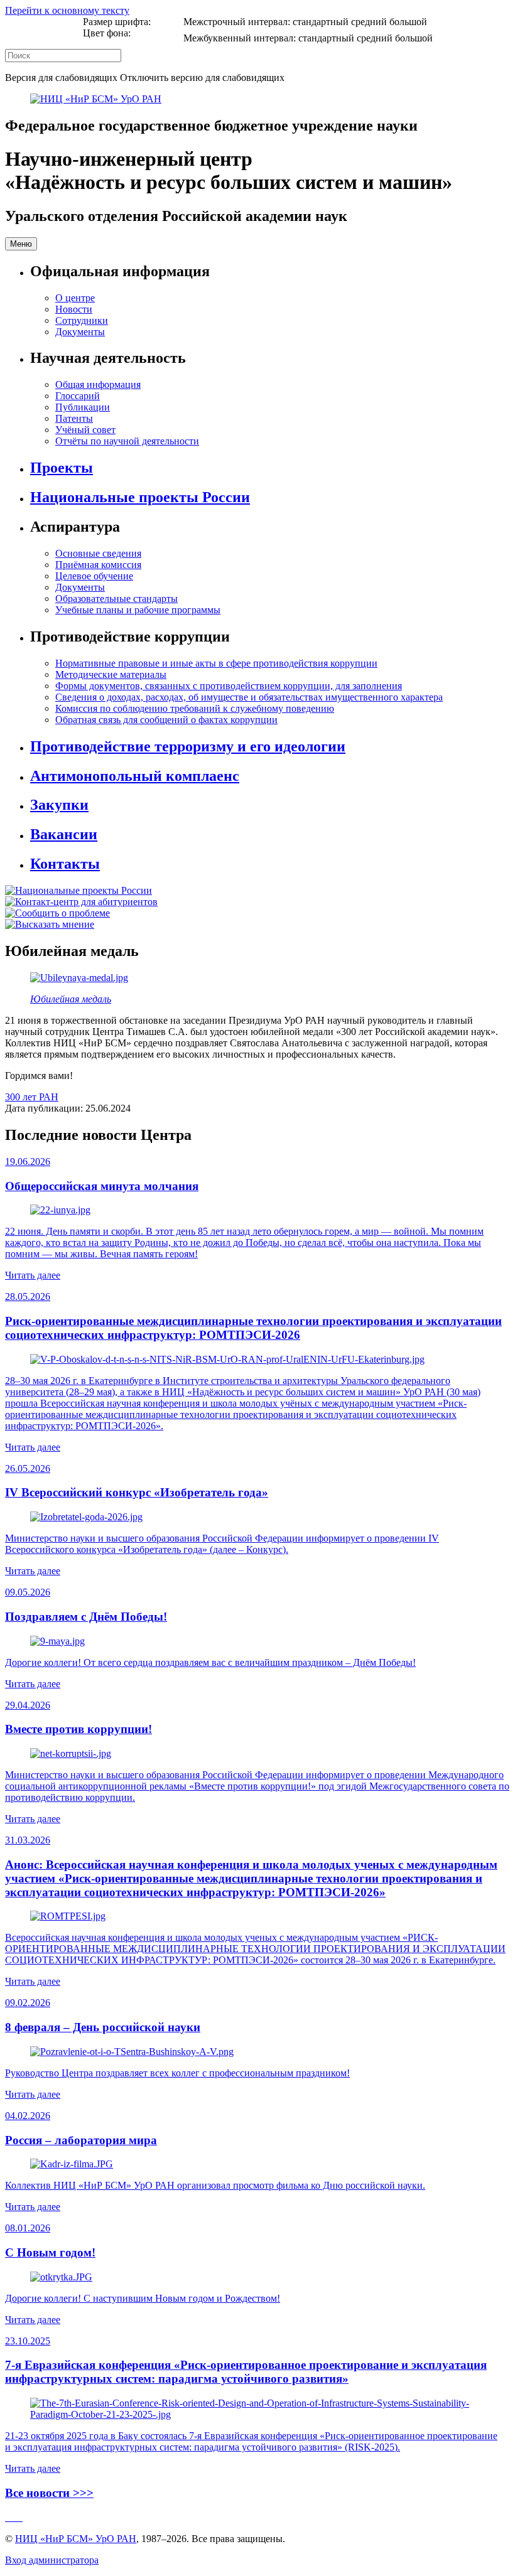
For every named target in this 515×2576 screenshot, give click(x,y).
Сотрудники (82, 320)
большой (408, 22)
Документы (80, 332)
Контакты (65, 864)
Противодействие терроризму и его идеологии (188, 746)
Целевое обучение (94, 576)
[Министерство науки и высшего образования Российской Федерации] (8, 2517)
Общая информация (98, 384)
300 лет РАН (32, 1097)
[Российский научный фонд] (21, 2517)
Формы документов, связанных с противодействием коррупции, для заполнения (229, 686)
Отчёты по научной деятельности (127, 441)
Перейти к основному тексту (67, 10)
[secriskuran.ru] (96, 99)
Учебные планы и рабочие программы (138, 610)
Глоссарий (78, 396)
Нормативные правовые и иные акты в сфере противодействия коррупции (216, 663)
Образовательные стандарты (117, 598)
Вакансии (64, 834)
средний (369, 22)
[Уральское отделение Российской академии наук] (18, 2517)
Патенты (74, 418)
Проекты (62, 468)
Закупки (59, 805)
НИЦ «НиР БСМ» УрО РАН (76, 2539)
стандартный (321, 22)
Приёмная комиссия (98, 565)
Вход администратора (52, 2560)
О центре (75, 298)
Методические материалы (111, 674)
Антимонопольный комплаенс (135, 776)
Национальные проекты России (140, 497)
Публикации (83, 407)
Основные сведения (98, 553)
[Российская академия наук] (13, 2517)
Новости (74, 309)
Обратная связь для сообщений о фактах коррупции (166, 720)
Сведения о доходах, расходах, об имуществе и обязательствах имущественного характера (249, 697)
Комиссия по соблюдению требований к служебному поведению (195, 708)
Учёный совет (85, 430)
